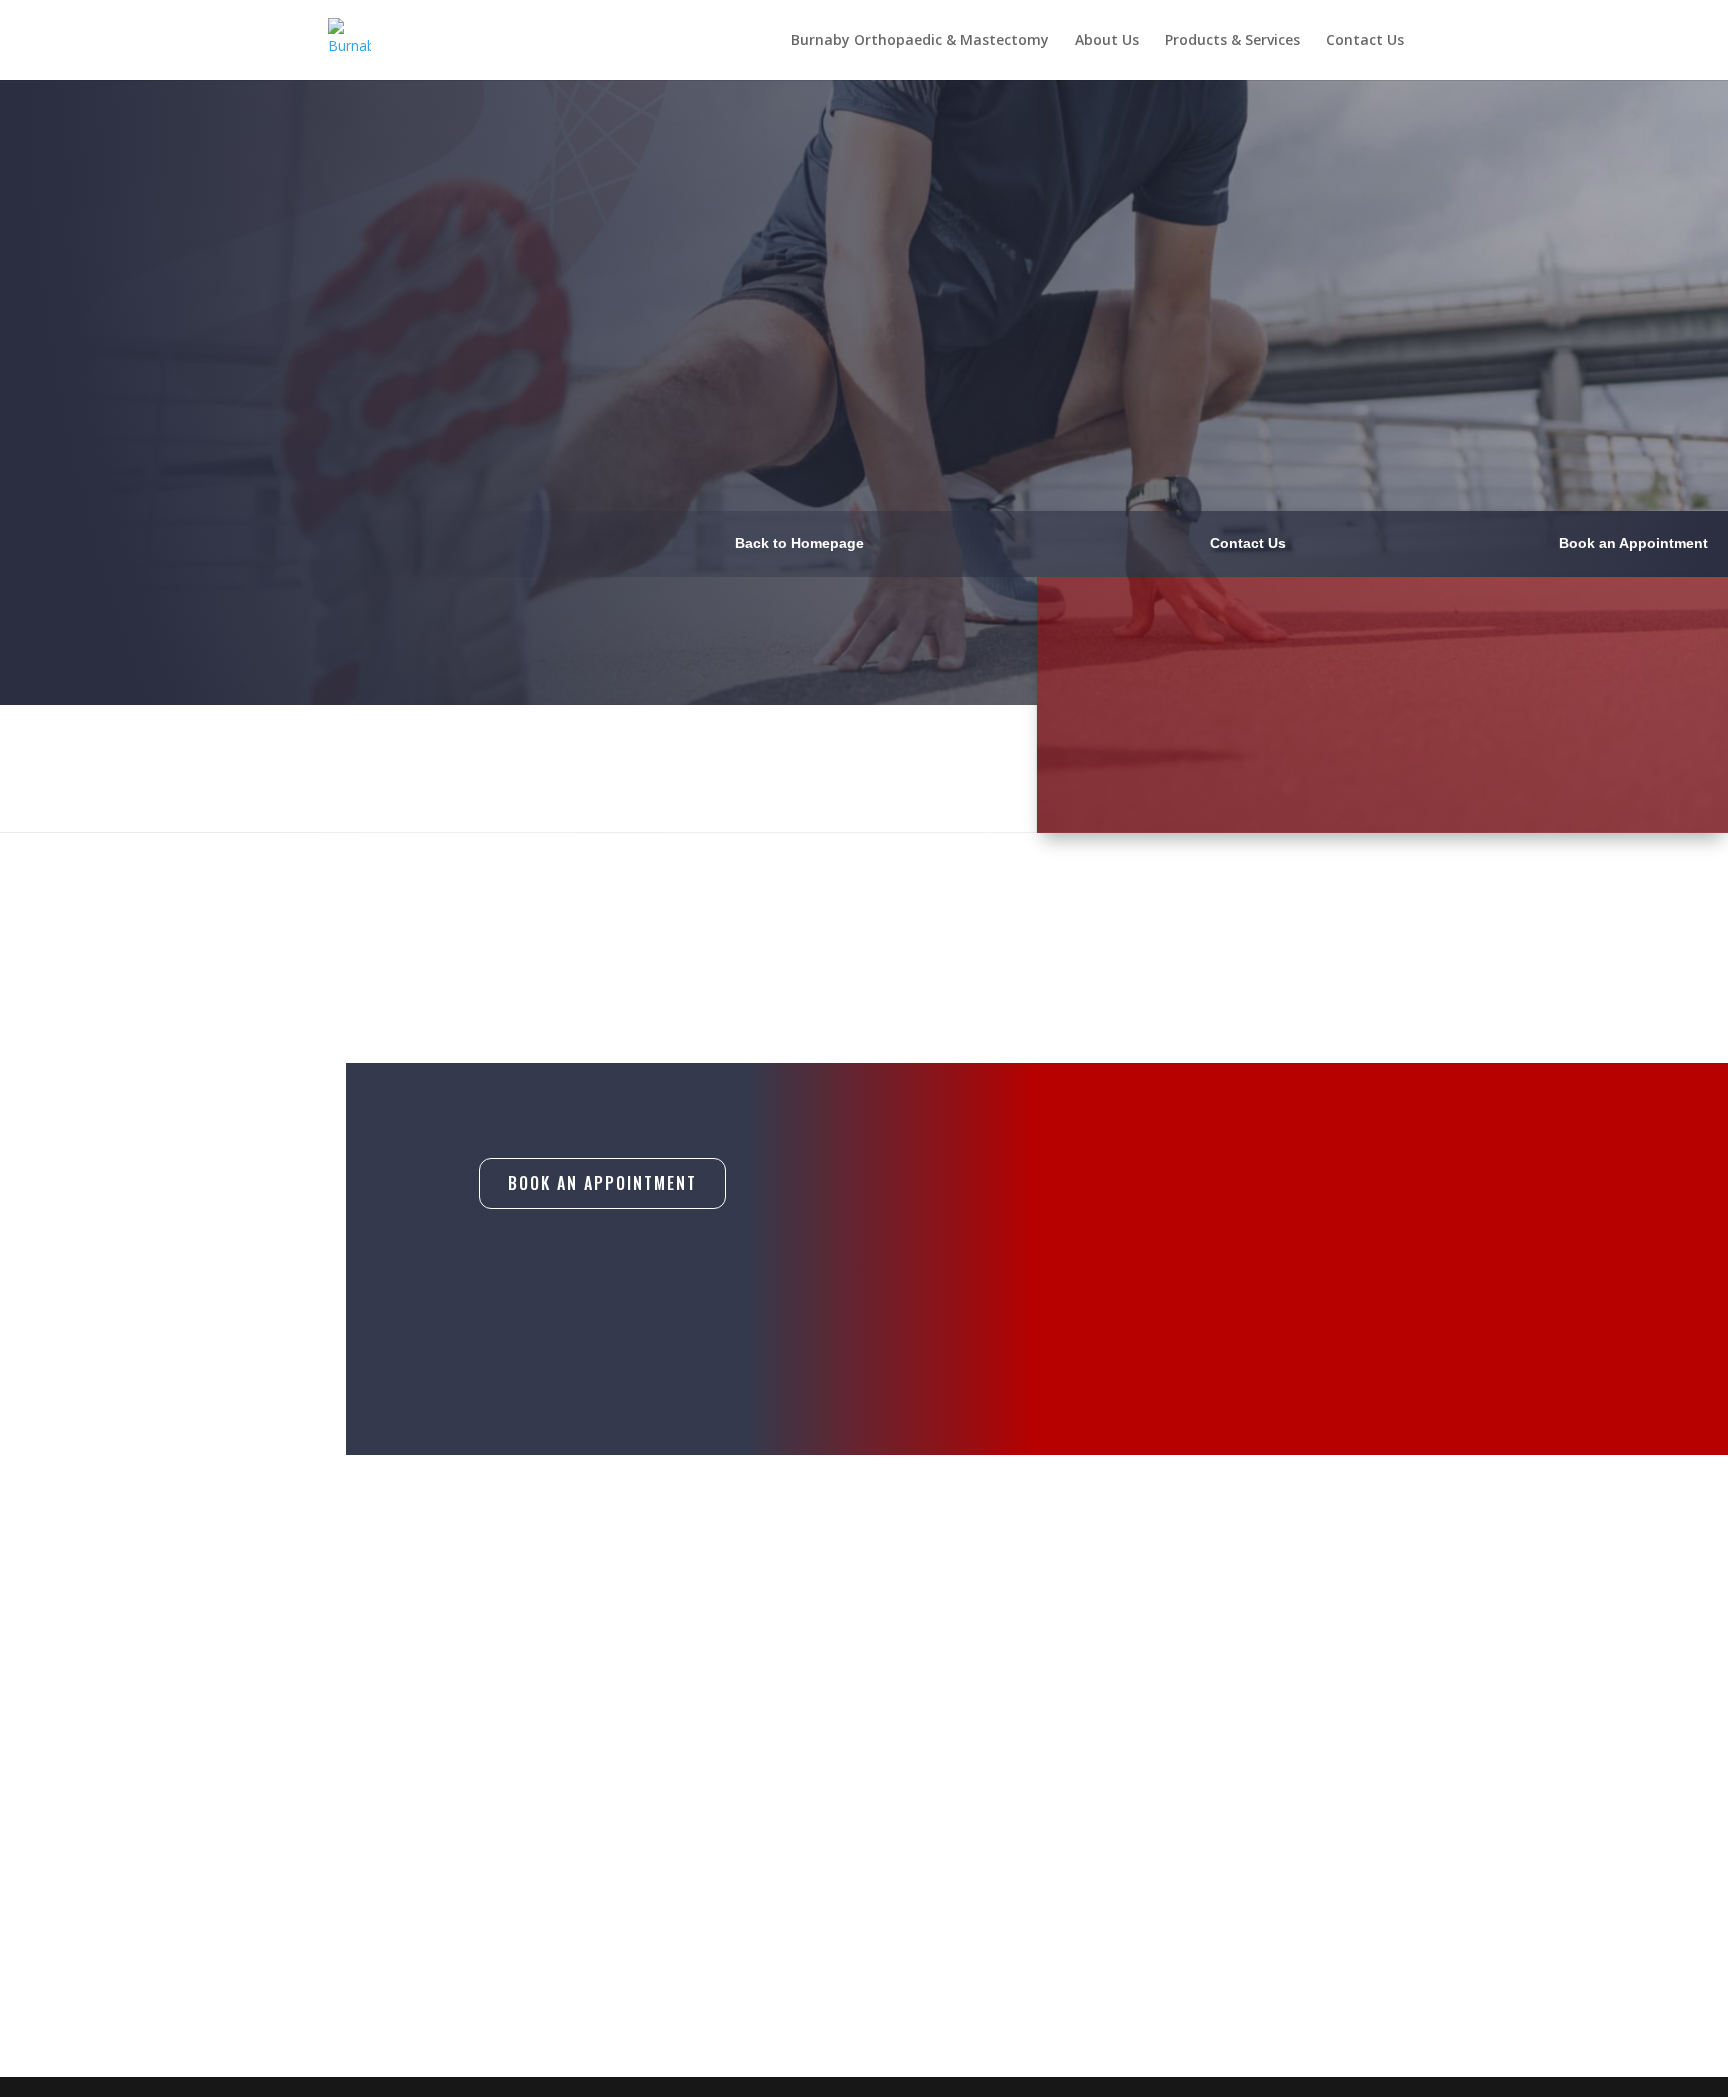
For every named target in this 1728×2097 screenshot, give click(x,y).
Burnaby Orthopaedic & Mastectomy (920, 41)
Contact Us (1365, 41)
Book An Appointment (602, 1183)
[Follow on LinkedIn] (1184, 1914)
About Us (1107, 41)
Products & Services (1232, 41)
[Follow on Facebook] (1100, 1914)
